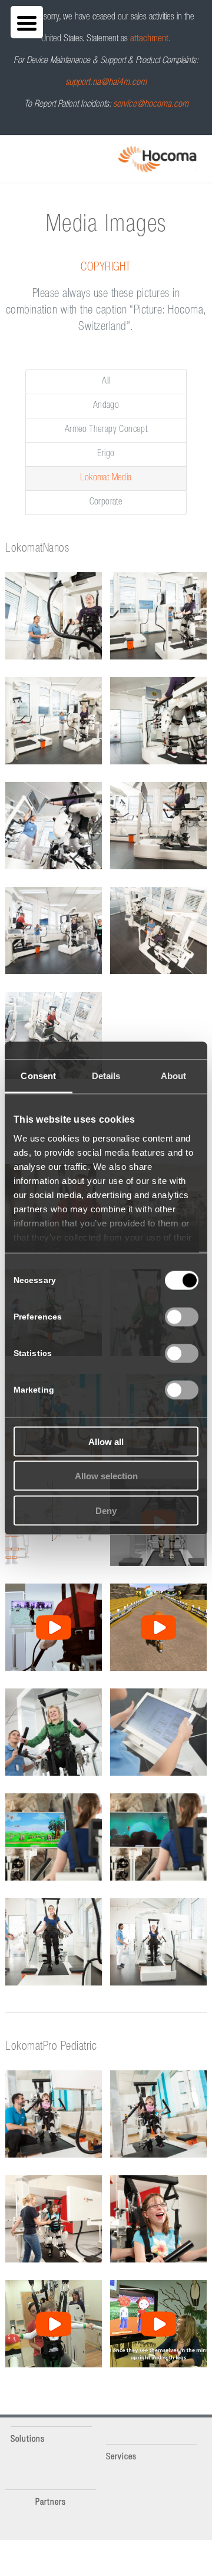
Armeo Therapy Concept (106, 430)
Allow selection (106, 1476)
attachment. (150, 39)
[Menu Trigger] (27, 22)
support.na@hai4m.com (106, 83)
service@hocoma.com (151, 105)
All (106, 382)
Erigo (106, 454)
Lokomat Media (106, 479)
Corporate (106, 503)
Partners (51, 2503)
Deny (106, 1510)
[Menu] (9, 151)
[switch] (182, 1317)
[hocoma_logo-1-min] (157, 159)
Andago (106, 406)
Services (121, 2457)
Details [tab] (106, 1075)
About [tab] (174, 1075)
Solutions (28, 2440)
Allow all (106, 1441)
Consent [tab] (38, 1075)
